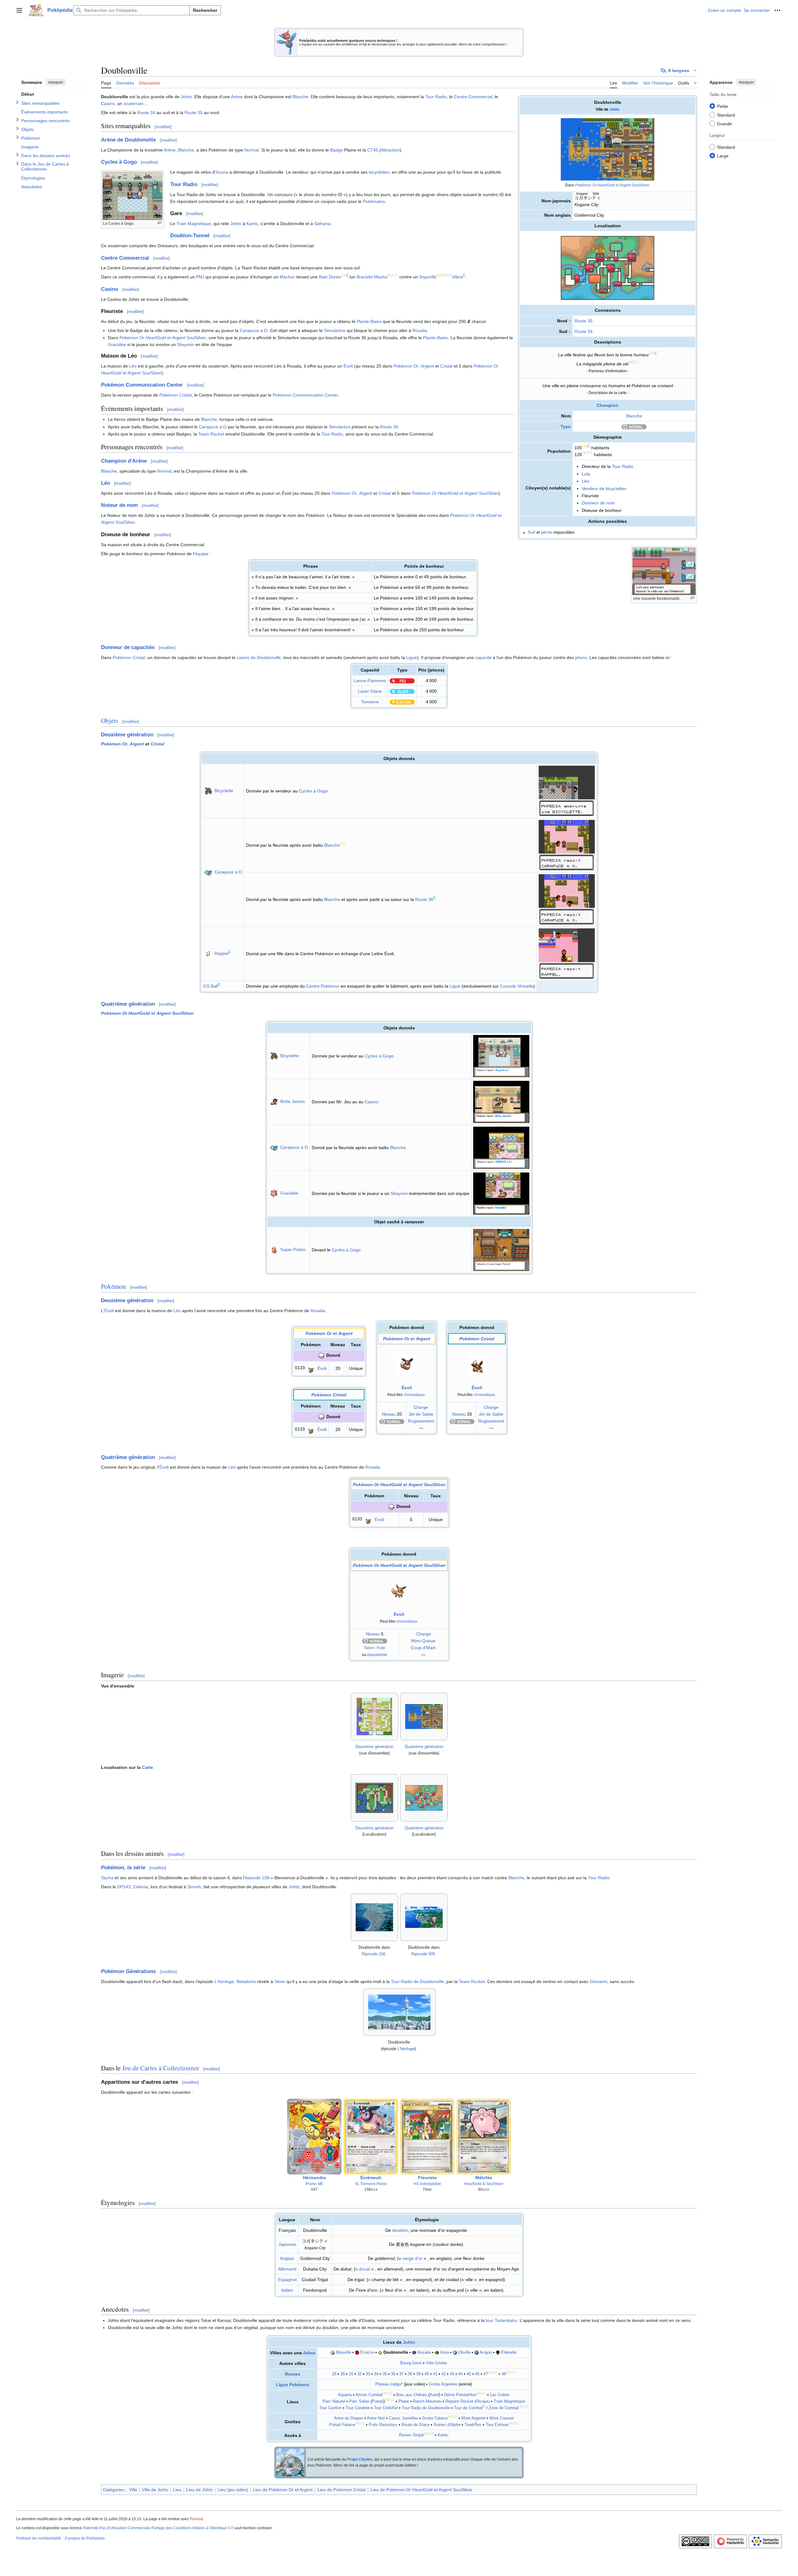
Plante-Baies (369, 321)
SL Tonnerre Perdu (371, 2184)
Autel (434, 2395)
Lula (586, 474)
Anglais (287, 2258)
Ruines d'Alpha (447, 2425)
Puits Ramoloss (383, 2425)
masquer (56, 82)
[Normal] (634, 426)
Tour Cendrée (358, 2408)
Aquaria (345, 2395)
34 (376, 2374)
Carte (147, 1767)
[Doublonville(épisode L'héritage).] (399, 2012)
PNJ (200, 277)
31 (351, 2374)
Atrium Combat (369, 2395)
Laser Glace (370, 691)
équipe (202, 554)
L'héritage (224, 1981)
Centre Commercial (473, 97)
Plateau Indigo (388, 2384)
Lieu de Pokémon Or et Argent (283, 2490)
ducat (365, 2269)
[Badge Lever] (498, 2352)
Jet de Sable (421, 1414)
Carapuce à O (254, 330)
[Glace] (402, 691)
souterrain (133, 104)
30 (343, 2374)
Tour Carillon (330, 2408)
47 (486, 2374)
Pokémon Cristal (175, 395)
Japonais (287, 2244)
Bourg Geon (411, 2363)
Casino (108, 104)
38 (410, 2374)
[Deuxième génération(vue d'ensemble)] (374, 1717)
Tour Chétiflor (386, 2408)
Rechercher (205, 10)
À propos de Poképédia (85, 2538)
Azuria (222, 172)
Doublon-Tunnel (190, 236)
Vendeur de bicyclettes (604, 489)
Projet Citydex (360, 2459)
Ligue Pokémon (293, 2385)
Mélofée (484, 2178)
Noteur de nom (119, 505)
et (612, 185)
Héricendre (315, 2178)
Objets (110, 720)
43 (452, 2374)
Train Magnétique (194, 224)
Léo (585, 481)
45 (469, 2374)
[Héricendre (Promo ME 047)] (314, 2136)
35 (385, 2374)
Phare (404, 2401)
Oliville (464, 2352)
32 (359, 2374)
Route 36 (389, 427)
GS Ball (211, 986)
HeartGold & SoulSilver (484, 2184)
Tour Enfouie (497, 2425)
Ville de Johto (155, 2490)
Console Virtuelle (517, 986)
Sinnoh (194, 1887)
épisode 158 (257, 1878)
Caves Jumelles (404, 2418)
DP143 (124, 1887)
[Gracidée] (274, 1193)
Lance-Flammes (370, 681)
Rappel (221, 953)
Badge (337, 150)
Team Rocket (211, 434)
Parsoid (196, 2519)
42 (444, 2374)
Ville (133, 2490)
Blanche (634, 416)
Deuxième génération (127, 735)
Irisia (445, 2352)
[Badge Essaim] (357, 2352)
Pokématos (374, 201)
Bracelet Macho (372, 277)
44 (460, 2374)
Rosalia (420, 330)
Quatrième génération (128, 1004)
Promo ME (314, 2184)
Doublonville (396, 2352)
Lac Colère (500, 2395)
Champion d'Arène (124, 461)
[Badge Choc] (437, 2352)
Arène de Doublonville (128, 140)
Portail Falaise (342, 2425)
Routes (293, 2374)
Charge (421, 1407)
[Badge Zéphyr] (333, 2352)
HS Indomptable (427, 2184)
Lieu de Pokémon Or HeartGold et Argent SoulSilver (421, 2490)
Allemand (287, 2269)
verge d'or (412, 2258)
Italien (287, 2290)
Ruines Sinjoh (411, 2435)
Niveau (389, 1414)
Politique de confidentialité (39, 2538)
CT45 (373, 150)
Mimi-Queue (423, 1641)
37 (401, 2374)
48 (504, 2374)
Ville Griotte (436, 2363)
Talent (369, 1648)
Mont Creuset (502, 2418)
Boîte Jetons (293, 1101)
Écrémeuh (371, 2178)
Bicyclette (224, 791)
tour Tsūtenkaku (501, 2320)
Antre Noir (376, 2418)
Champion (608, 405)
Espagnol (287, 2280)
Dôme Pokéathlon (460, 2395)
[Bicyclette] (208, 791)
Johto (614, 109)
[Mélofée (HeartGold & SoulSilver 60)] (484, 2136)
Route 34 (584, 331)
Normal (252, 150)
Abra (458, 277)
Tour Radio (623, 466)
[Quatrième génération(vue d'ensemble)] (424, 1717)
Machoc (287, 277)
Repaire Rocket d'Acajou (468, 2401)
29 (334, 2374)
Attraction (390, 150)
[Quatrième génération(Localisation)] (424, 1798)
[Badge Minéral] (455, 2352)
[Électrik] (402, 702)
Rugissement (421, 1421)
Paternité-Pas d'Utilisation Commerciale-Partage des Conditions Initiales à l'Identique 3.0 (158, 2528)
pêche (547, 532)
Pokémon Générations (128, 1971)
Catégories (114, 2490)
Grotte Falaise (435, 2418)
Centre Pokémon (323, 986)
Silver (280, 1981)
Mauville (344, 2352)
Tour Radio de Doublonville (417, 1981)
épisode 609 (424, 1954)
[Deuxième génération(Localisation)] (374, 1798)
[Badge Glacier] (476, 2352)
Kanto (252, 224)
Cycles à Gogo (119, 162)
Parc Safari (359, 2401)
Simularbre (335, 330)
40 (427, 2374)
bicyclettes (379, 172)
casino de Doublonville (259, 657)
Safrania (322, 224)
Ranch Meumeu (427, 2401)
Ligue (412, 657)
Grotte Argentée (443, 2384)
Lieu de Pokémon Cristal (341, 2490)
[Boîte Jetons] (274, 1101)
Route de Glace (416, 2425)
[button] (19, 10)
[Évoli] (311, 1368)
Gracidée (117, 344)
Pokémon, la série (123, 1868)
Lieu (177, 2490)
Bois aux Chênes (412, 2395)
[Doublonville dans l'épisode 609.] (424, 1917)
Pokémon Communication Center (142, 385)
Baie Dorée (330, 277)
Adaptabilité (377, 1655)
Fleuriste (427, 2178)
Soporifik (428, 277)
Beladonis (246, 1981)
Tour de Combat (468, 2408)
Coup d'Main (423, 1648)
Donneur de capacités (128, 647)
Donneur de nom (598, 503)
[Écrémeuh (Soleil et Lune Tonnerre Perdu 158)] (371, 2136)
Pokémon (113, 1286)
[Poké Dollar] (469, 321)
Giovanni (598, 1981)
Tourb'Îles (473, 2425)
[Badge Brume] (414, 2352)
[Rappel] (208, 953)
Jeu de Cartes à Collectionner (161, 2068)
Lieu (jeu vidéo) (233, 2490)
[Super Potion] (274, 1249)
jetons (581, 657)
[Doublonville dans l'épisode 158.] (374, 1917)
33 (368, 2374)
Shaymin (186, 344)
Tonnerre (370, 702)
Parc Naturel (334, 2401)
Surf (531, 532)
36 (393, 2374)
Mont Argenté (473, 2418)
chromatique (414, 1395)
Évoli (348, 366)
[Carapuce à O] (208, 872)
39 (418, 2374)
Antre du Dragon (349, 2418)
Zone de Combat (504, 2408)
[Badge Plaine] (380, 2352)
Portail (378, 2401)
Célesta (141, 1887)
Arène (237, 97)
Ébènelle (509, 2352)
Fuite (381, 1648)
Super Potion (293, 1249)
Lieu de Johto (199, 2490)
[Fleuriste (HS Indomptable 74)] (427, 2136)
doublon (400, 2230)
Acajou (486, 2352)
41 (435, 2374)
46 (477, 2374)
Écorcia (367, 2352)
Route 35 (584, 321)
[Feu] (402, 681)
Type (566, 426)
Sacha (107, 1878)
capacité (483, 657)
